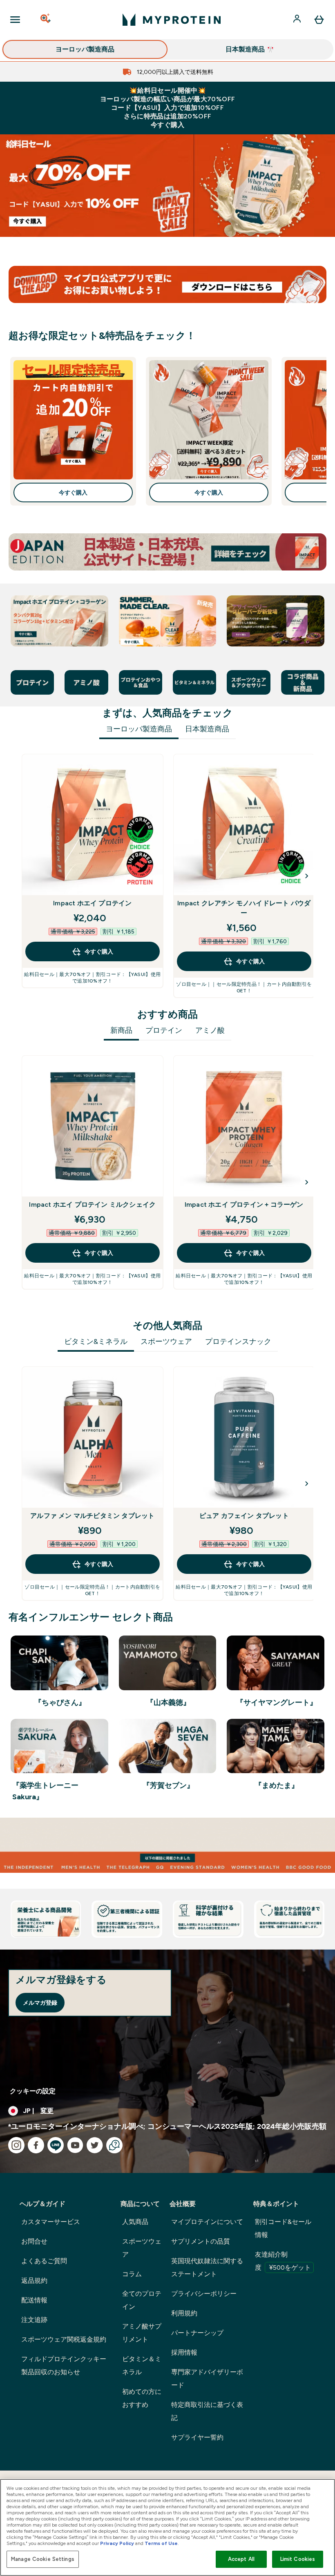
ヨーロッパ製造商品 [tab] (139, 729)
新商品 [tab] (121, 1030)
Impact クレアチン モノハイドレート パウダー (244, 908)
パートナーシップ (197, 2333)
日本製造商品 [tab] (207, 729)
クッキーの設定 (33, 2091)
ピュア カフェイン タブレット (244, 1516)
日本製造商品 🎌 (250, 49)
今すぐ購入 (73, 492)
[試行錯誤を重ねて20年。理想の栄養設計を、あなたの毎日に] (167, 1845)
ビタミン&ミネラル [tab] (96, 1341)
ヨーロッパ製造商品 (85, 49)
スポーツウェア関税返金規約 (64, 2339)
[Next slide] (307, 876)
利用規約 (184, 2313)
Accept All (241, 2559)
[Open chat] (114, 2145)
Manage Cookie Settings (43, 2559)
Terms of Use (161, 2543)
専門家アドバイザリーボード (207, 2379)
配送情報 (34, 2300)
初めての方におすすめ (142, 2398)
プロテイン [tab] (164, 1030)
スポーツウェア (142, 2248)
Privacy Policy (117, 2543)
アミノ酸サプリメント (142, 2333)
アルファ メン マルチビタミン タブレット (92, 1516)
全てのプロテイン (142, 2300)
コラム (132, 2274)
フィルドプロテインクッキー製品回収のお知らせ (64, 2365)
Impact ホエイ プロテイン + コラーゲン (244, 1204)
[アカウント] (298, 20)
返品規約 (34, 2281)
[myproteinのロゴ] (172, 20)
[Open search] (46, 20)
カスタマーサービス (51, 2222)
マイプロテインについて (207, 2222)
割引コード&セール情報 (283, 2228)
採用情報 (184, 2352)
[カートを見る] (319, 20)
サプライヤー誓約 (197, 2437)
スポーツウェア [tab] (166, 1341)
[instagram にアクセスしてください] (16, 2145)
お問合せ (34, 2241)
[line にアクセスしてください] (56, 2145)
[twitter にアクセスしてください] (95, 2145)
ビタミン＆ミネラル (142, 2365)
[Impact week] (167, 186)
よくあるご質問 (44, 2261)
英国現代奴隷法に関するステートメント (207, 2267)
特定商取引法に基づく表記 (207, 2411)
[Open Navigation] (15, 20)
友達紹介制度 (283, 2261)
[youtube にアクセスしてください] (75, 2145)
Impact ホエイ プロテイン (92, 903)
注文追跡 (34, 2320)
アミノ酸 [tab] (210, 1030)
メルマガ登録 (40, 2003)
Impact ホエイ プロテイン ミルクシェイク (92, 1204)
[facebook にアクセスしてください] (36, 2145)
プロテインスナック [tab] (238, 1341)
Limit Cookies (298, 2559)
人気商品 (135, 2222)
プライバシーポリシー (204, 2294)
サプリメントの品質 (201, 2241)
